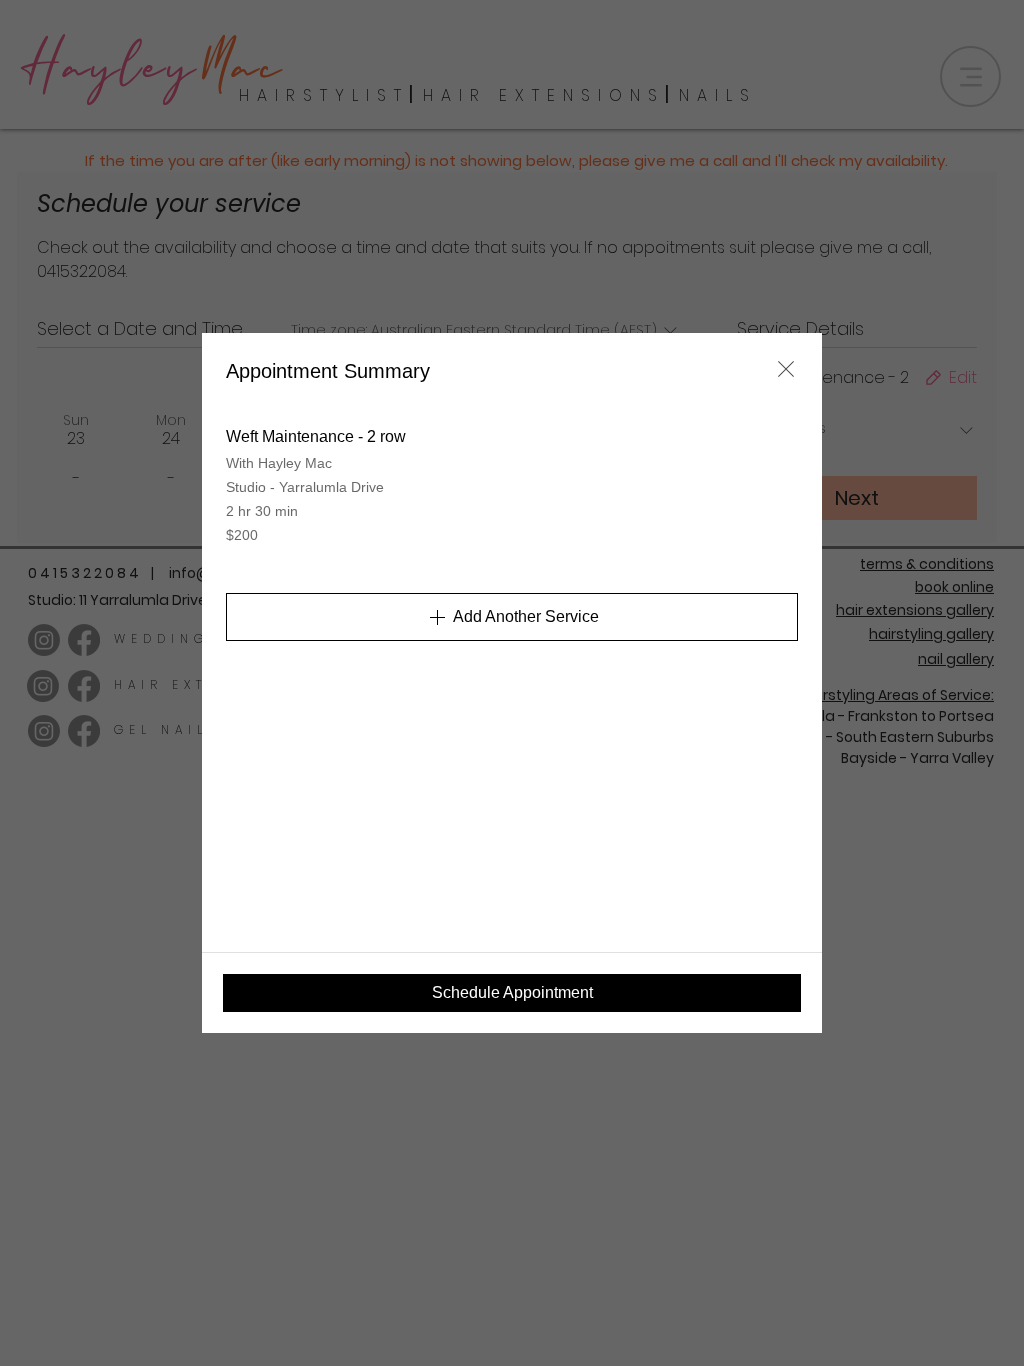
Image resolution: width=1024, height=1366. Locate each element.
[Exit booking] (786, 369)
